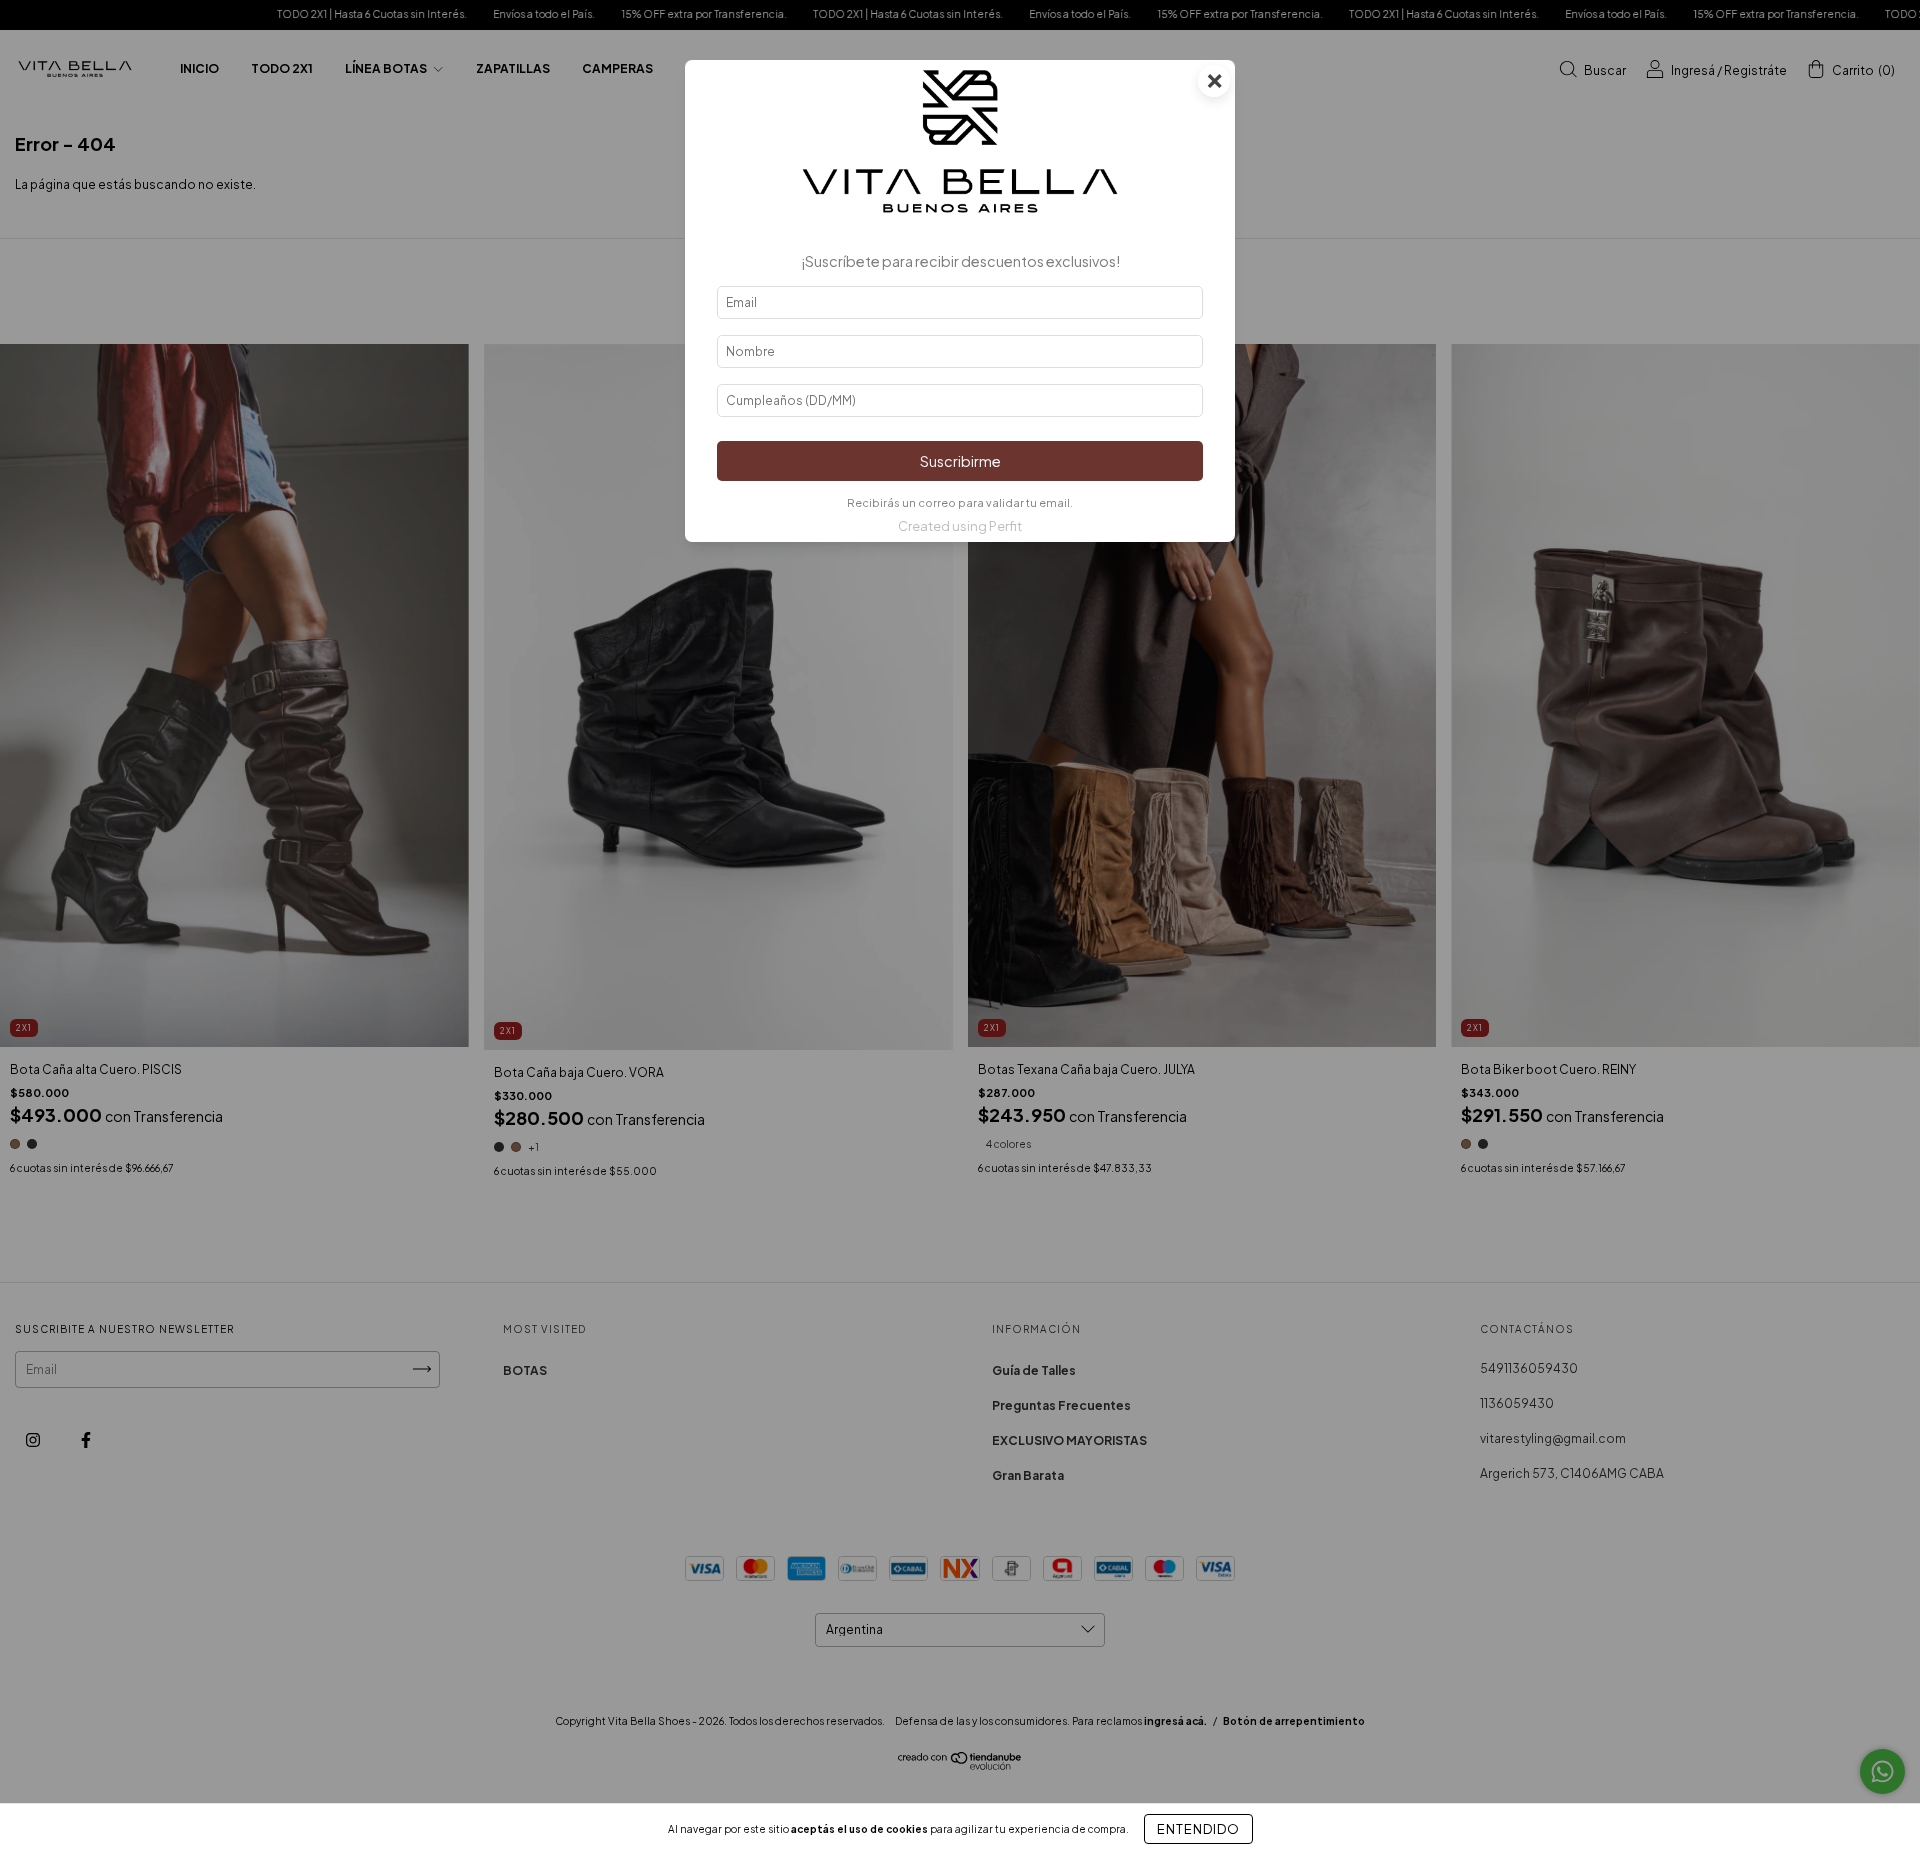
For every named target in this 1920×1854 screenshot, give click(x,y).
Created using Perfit (960, 526)
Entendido (1198, 1829)
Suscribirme (960, 461)
